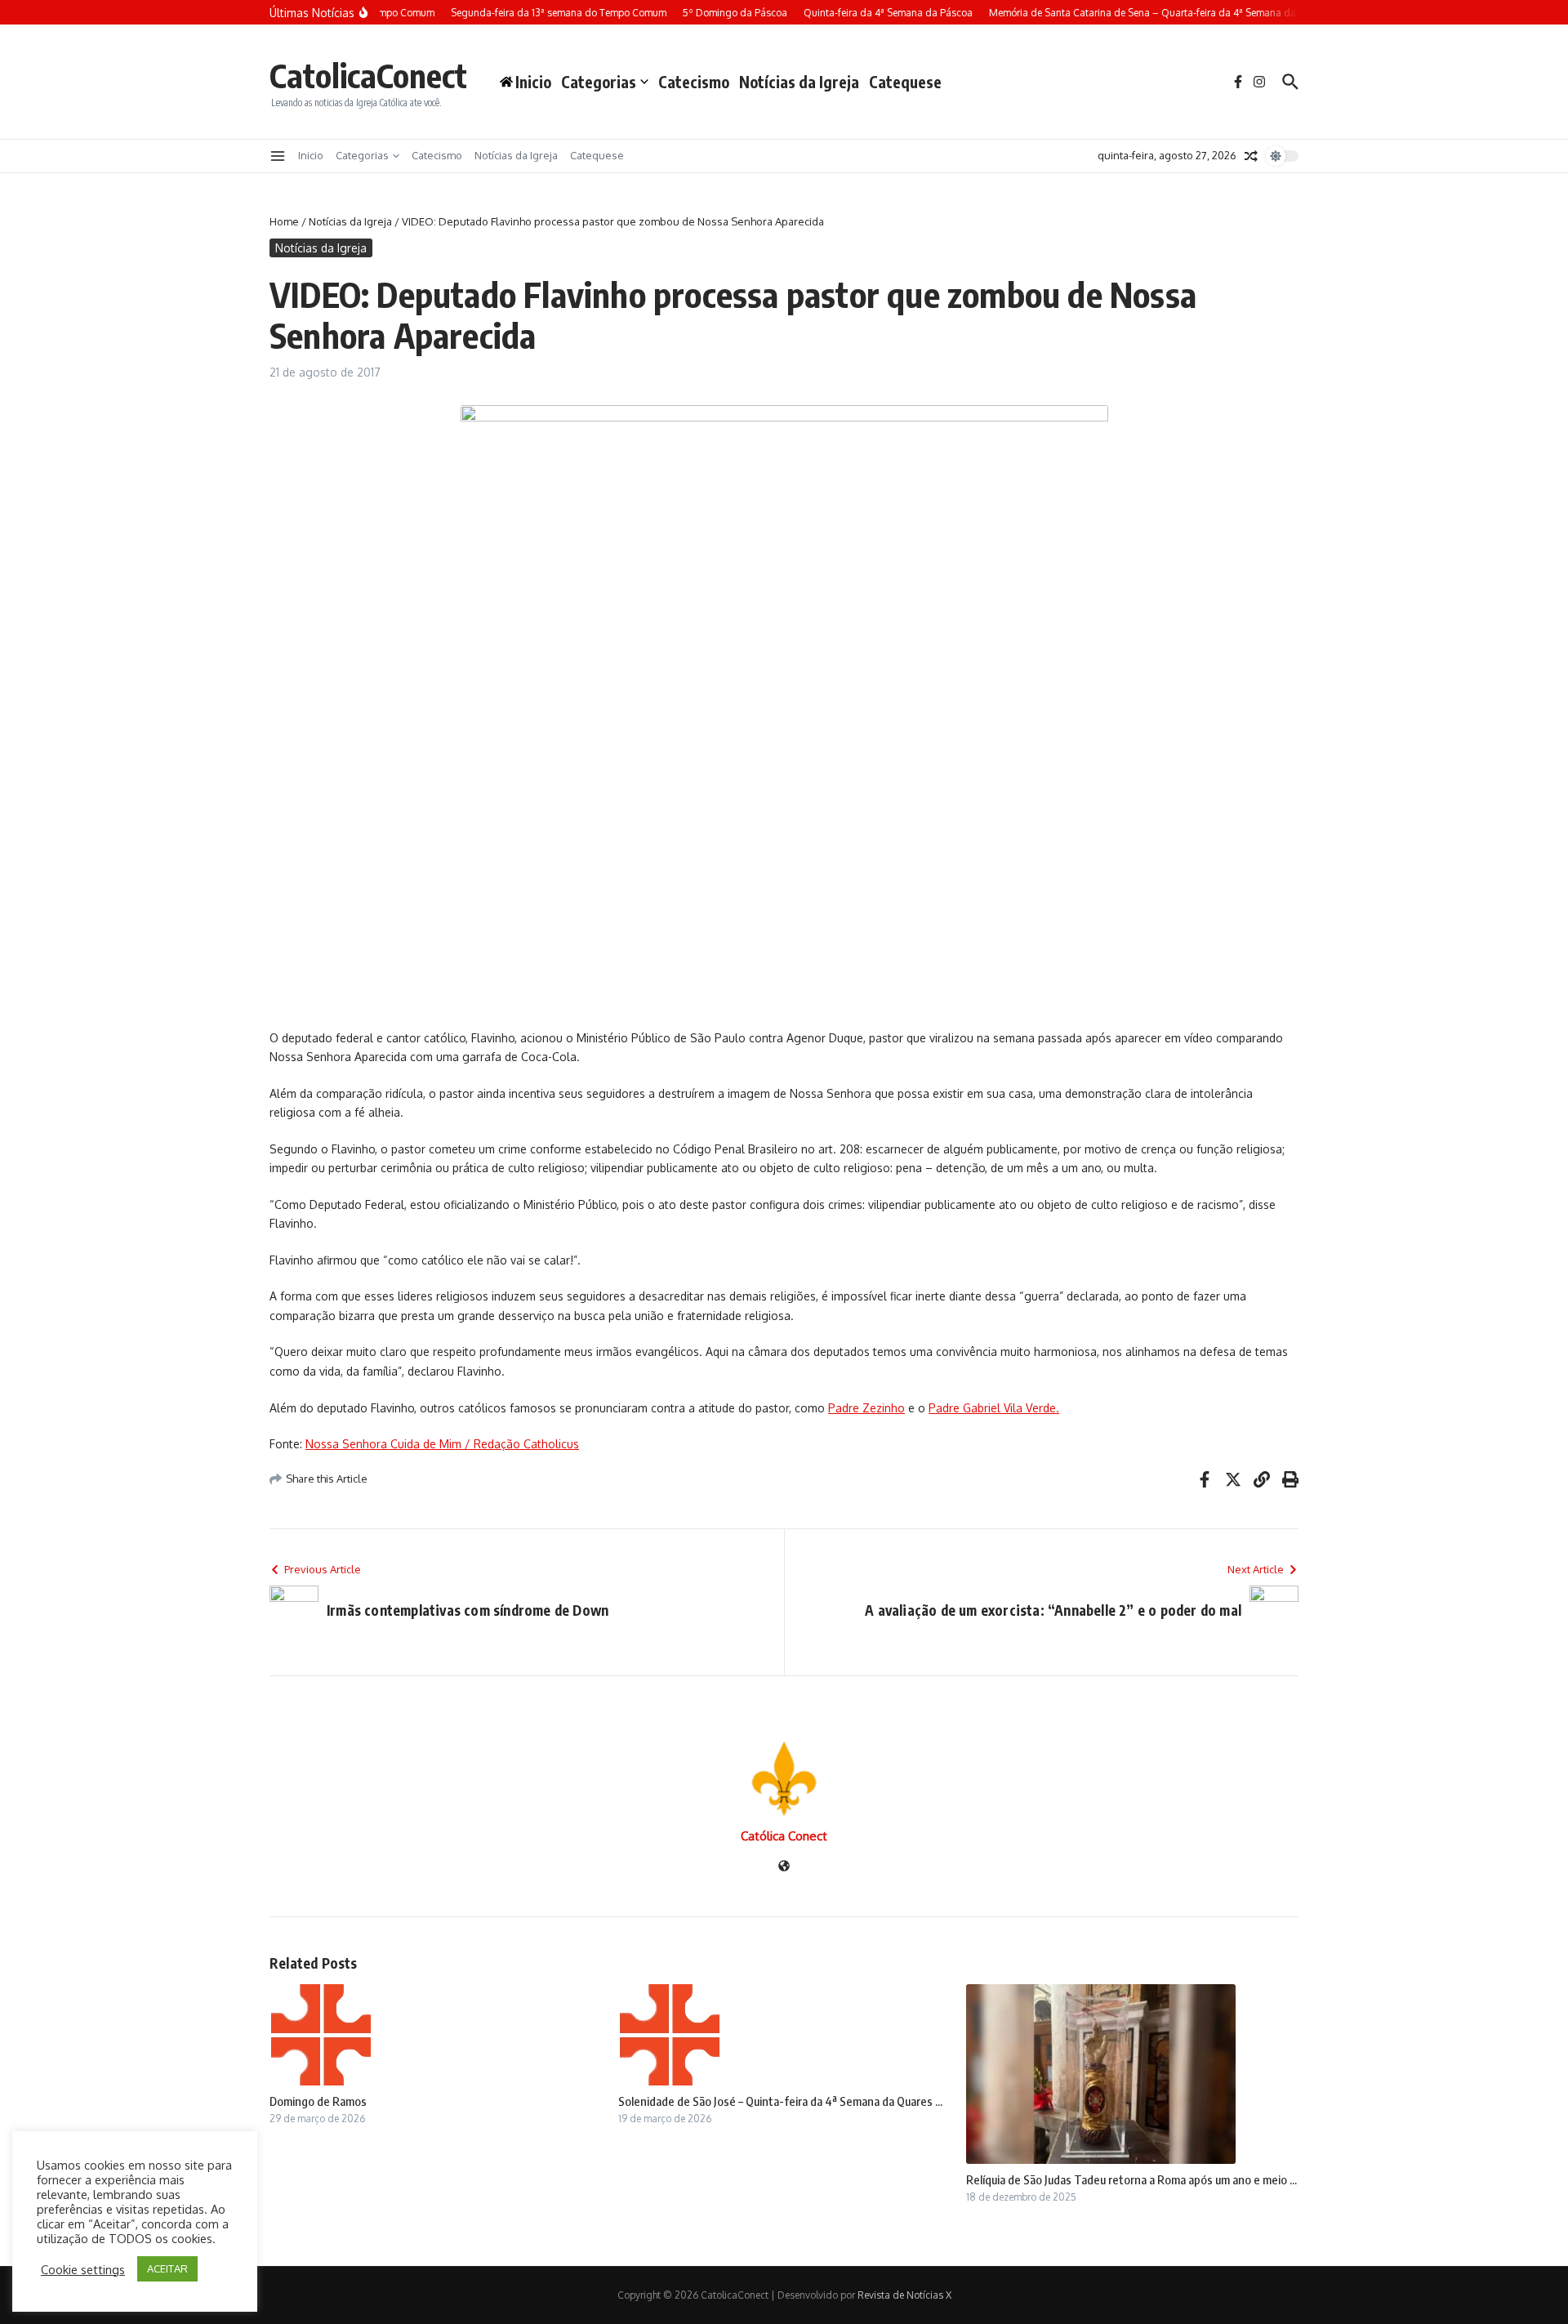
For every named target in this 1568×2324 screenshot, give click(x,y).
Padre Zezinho (866, 1408)
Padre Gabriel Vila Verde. (994, 1408)
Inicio (311, 155)
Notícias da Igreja (799, 82)
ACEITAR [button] (167, 2268)
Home (284, 221)
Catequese (905, 82)
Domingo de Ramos (318, 2101)
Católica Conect (784, 1836)
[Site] (784, 1867)
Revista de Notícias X (904, 2295)
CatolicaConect (368, 75)
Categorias (599, 82)
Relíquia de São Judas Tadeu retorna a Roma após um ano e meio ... (1131, 2179)
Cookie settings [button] (83, 2269)
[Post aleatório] (1251, 156)
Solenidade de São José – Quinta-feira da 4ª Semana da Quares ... (780, 2101)
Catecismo (694, 82)
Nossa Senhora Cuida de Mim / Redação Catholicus (442, 1444)
